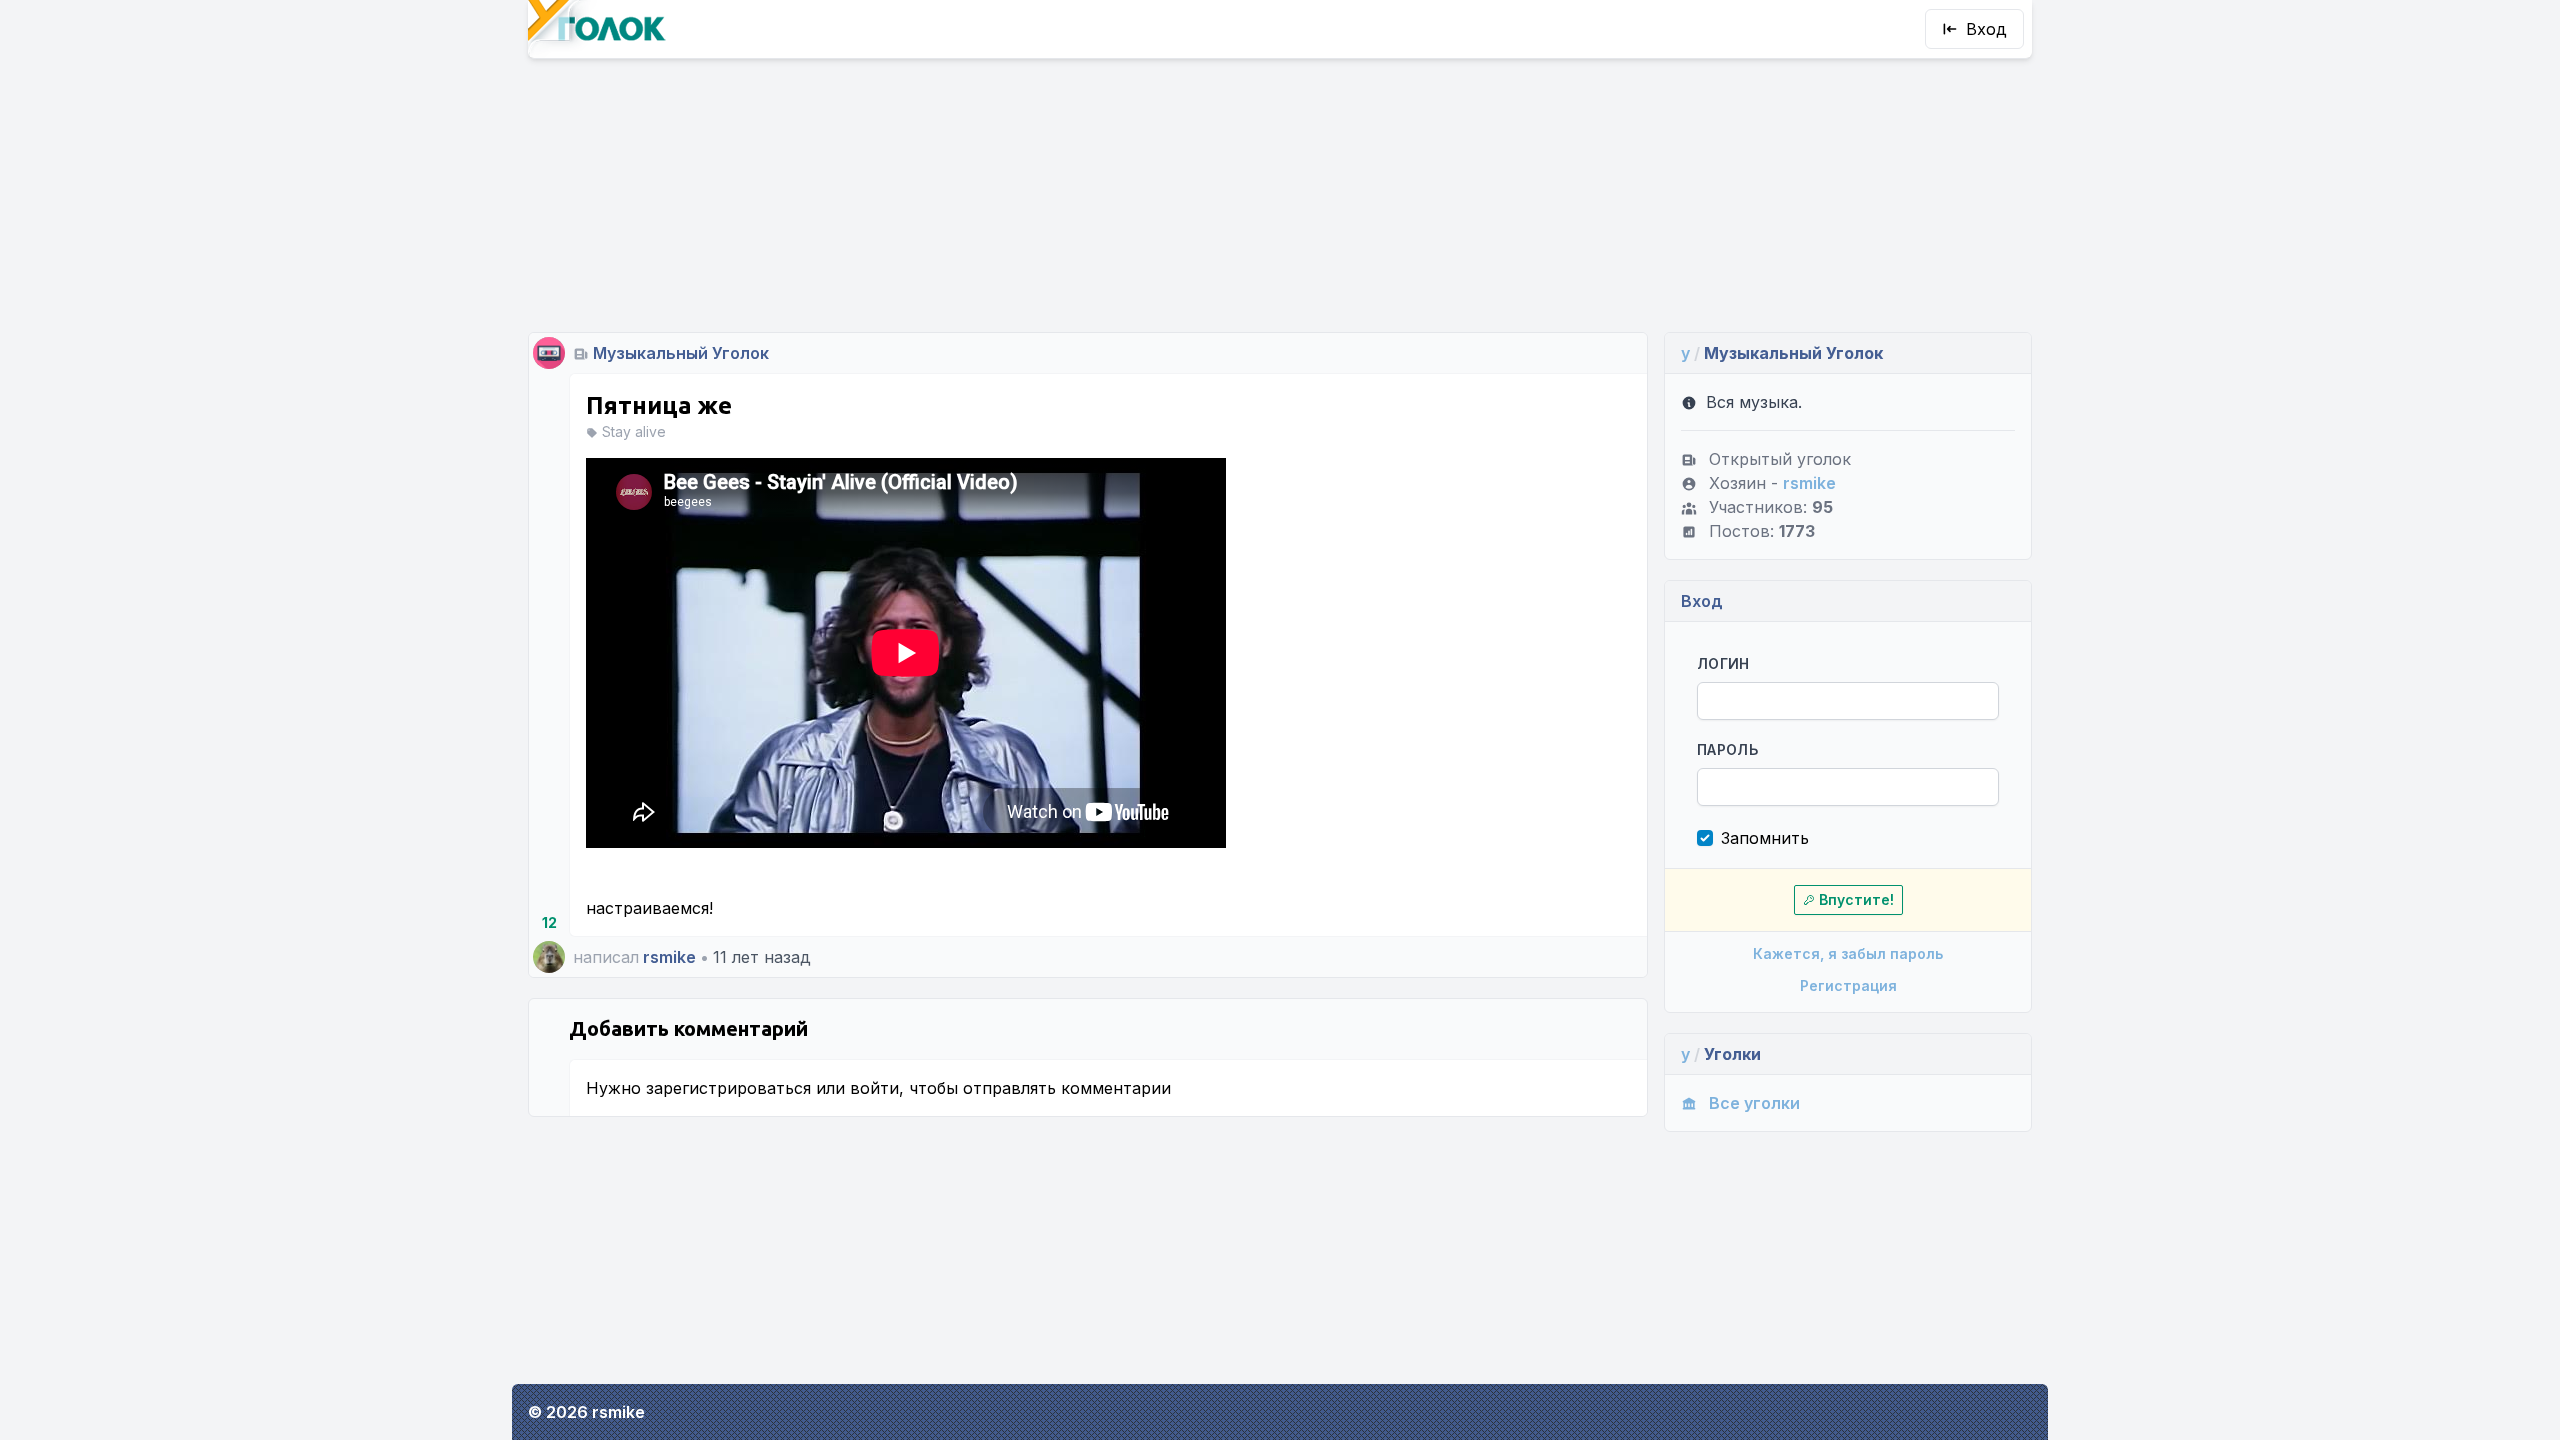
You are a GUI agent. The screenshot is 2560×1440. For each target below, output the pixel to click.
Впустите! (1856, 899)
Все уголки (1754, 1103)
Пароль (1727, 749)
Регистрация (1848, 985)
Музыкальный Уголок (681, 353)
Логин (1723, 663)
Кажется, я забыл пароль (1848, 953)
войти (874, 1088)
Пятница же (659, 405)
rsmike (669, 957)
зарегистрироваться (728, 1088)
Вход (1986, 29)
